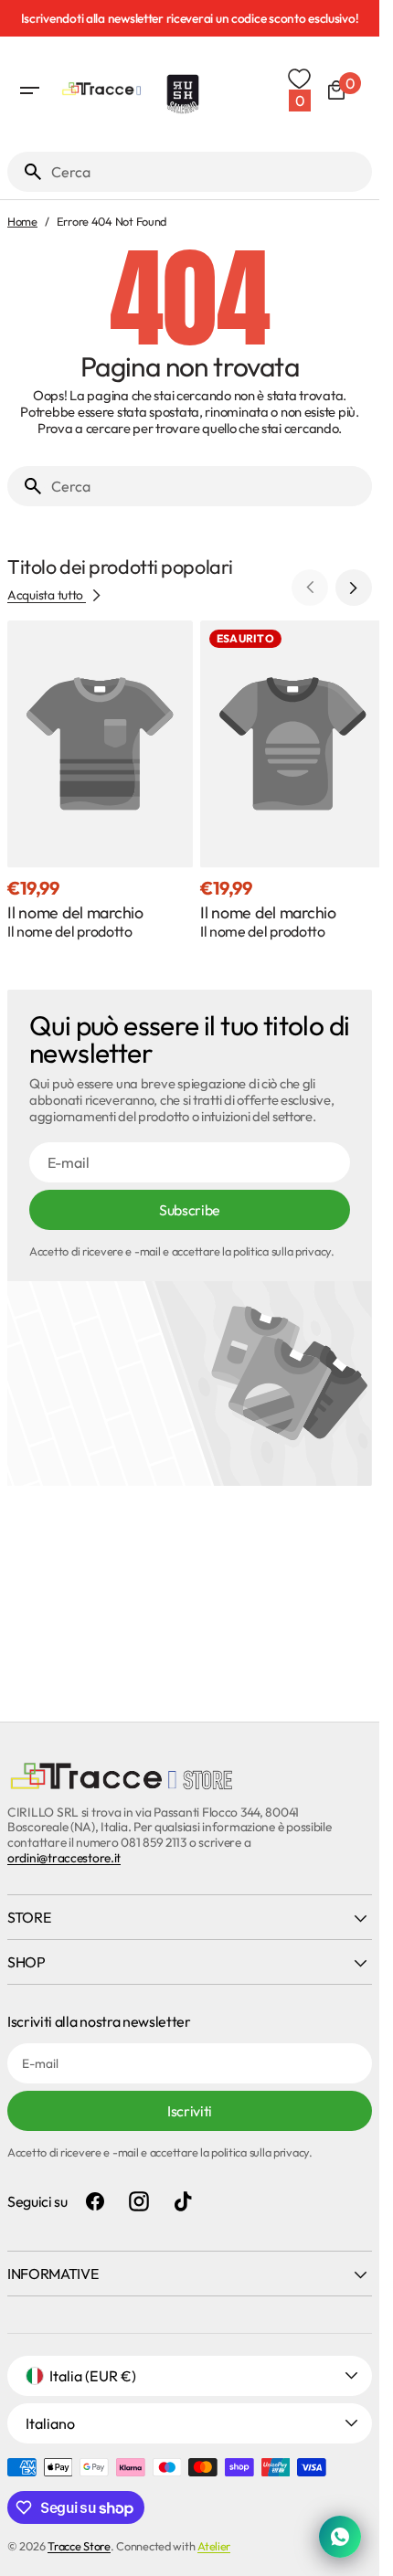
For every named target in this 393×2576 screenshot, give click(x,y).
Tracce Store (79, 2546)
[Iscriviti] (193, 18)
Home (22, 222)
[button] (29, 90)
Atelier (214, 2546)
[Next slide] (354, 588)
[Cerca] (26, 172)
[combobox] (208, 172)
